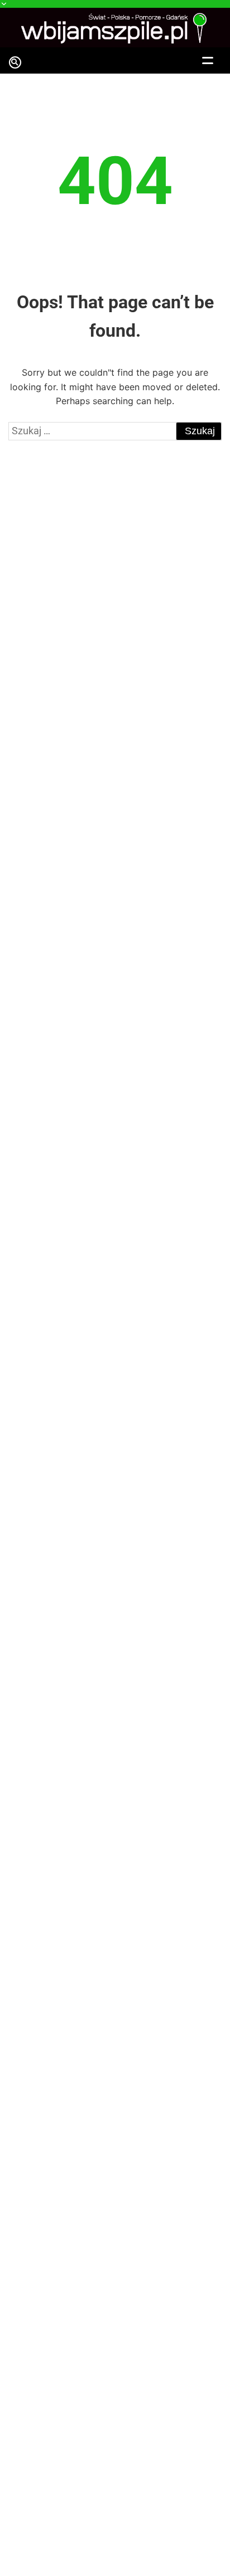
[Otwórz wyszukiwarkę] (16, 65)
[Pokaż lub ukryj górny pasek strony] (115, 4)
